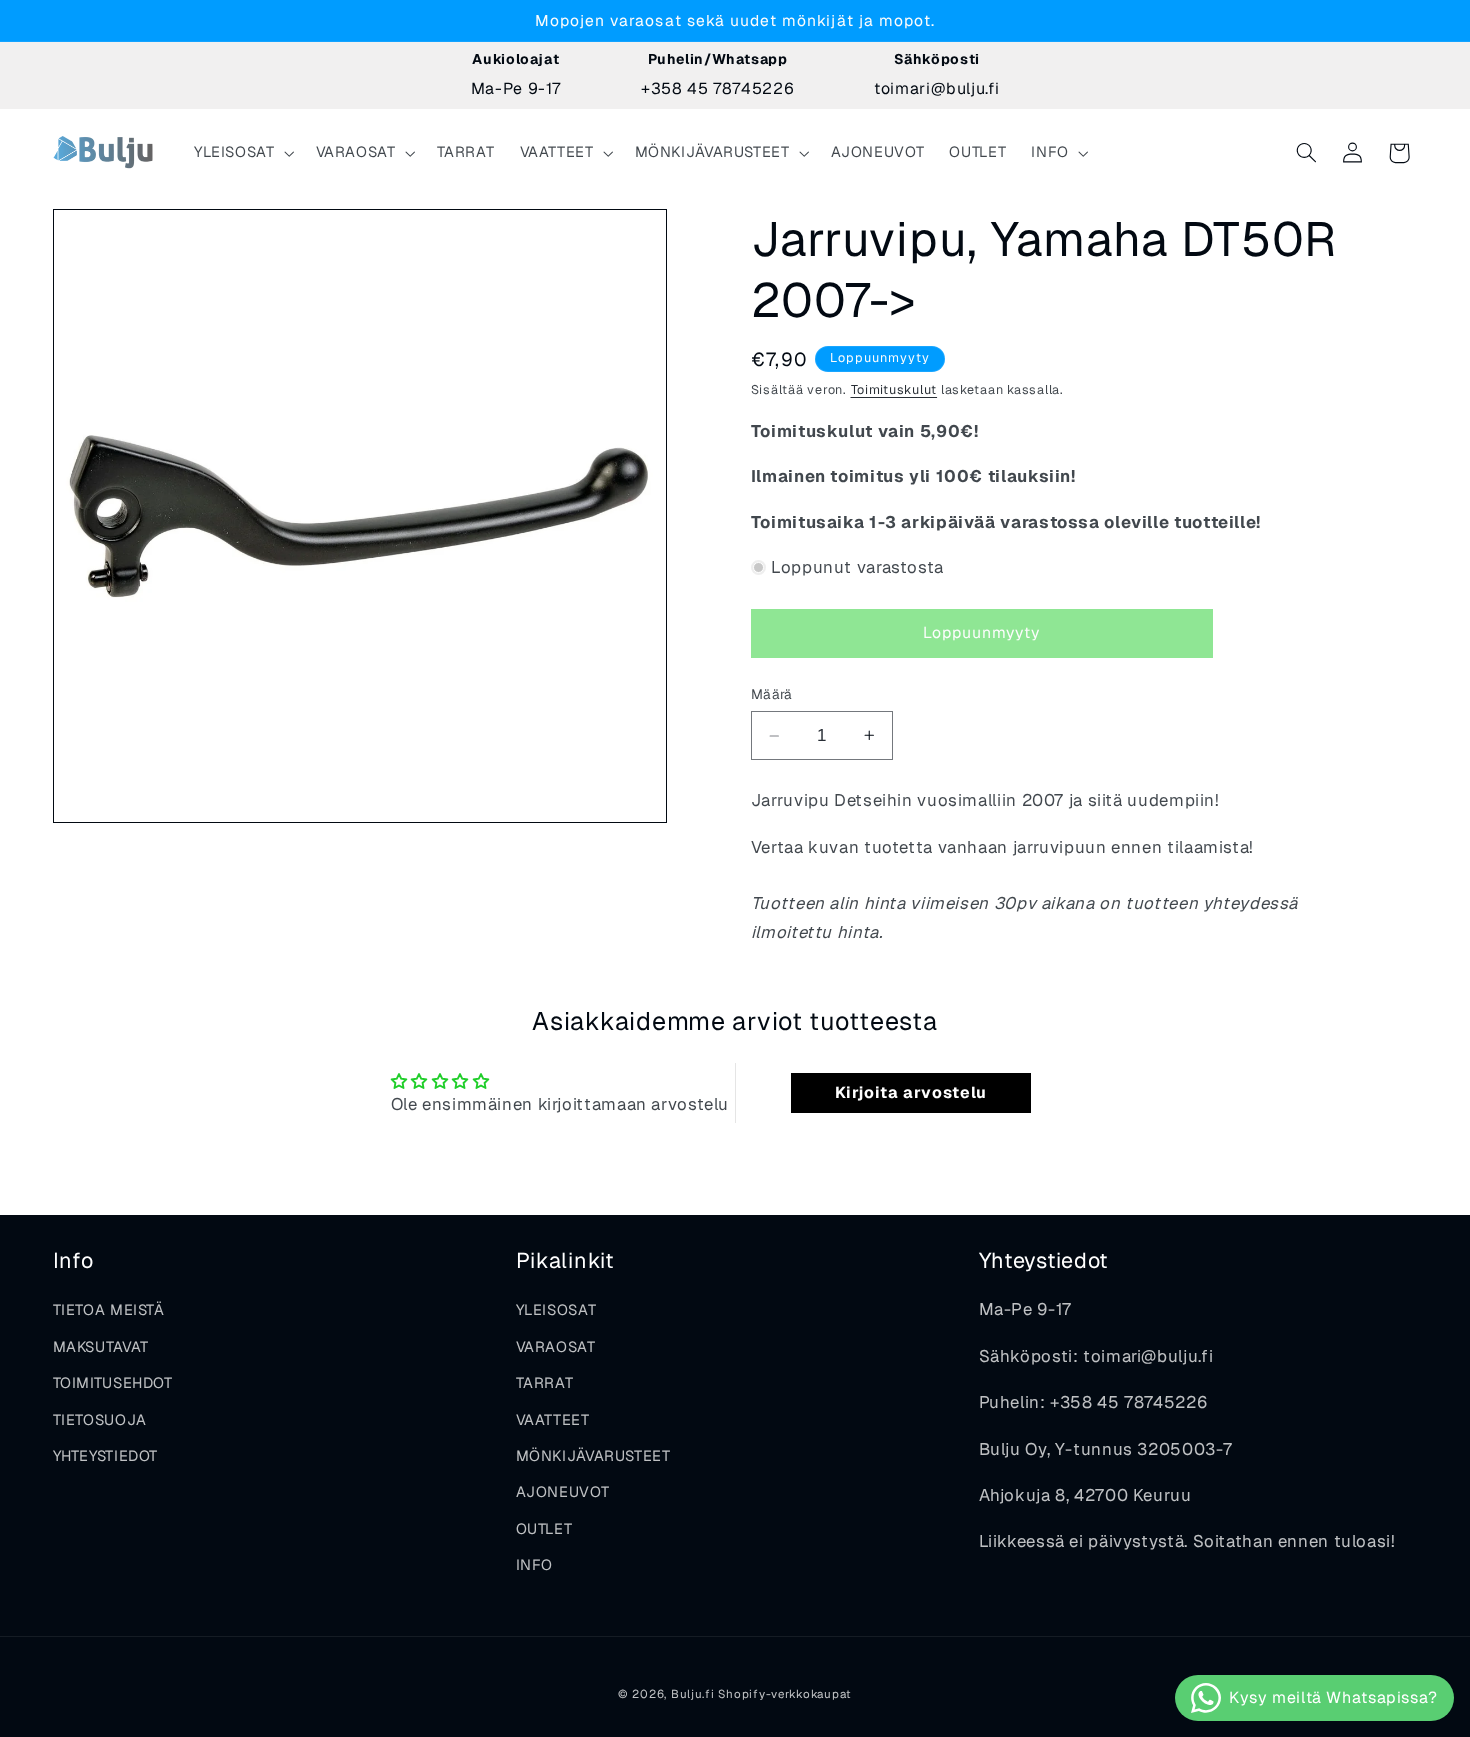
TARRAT (545, 1382)
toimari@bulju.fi (936, 88)
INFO (535, 1564)
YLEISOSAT (556, 1309)
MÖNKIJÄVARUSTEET (593, 1455)
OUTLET (544, 1528)
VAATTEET (553, 1419)
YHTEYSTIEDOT (106, 1455)
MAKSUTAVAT (101, 1346)
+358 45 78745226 (717, 88)
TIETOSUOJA (100, 1419)
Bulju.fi (693, 1693)
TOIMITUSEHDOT (113, 1382)
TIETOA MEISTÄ (109, 1309)
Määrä (772, 694)
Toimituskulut (894, 389)
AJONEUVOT (563, 1491)
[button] (242, 153)
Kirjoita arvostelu (911, 1092)
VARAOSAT (556, 1346)
